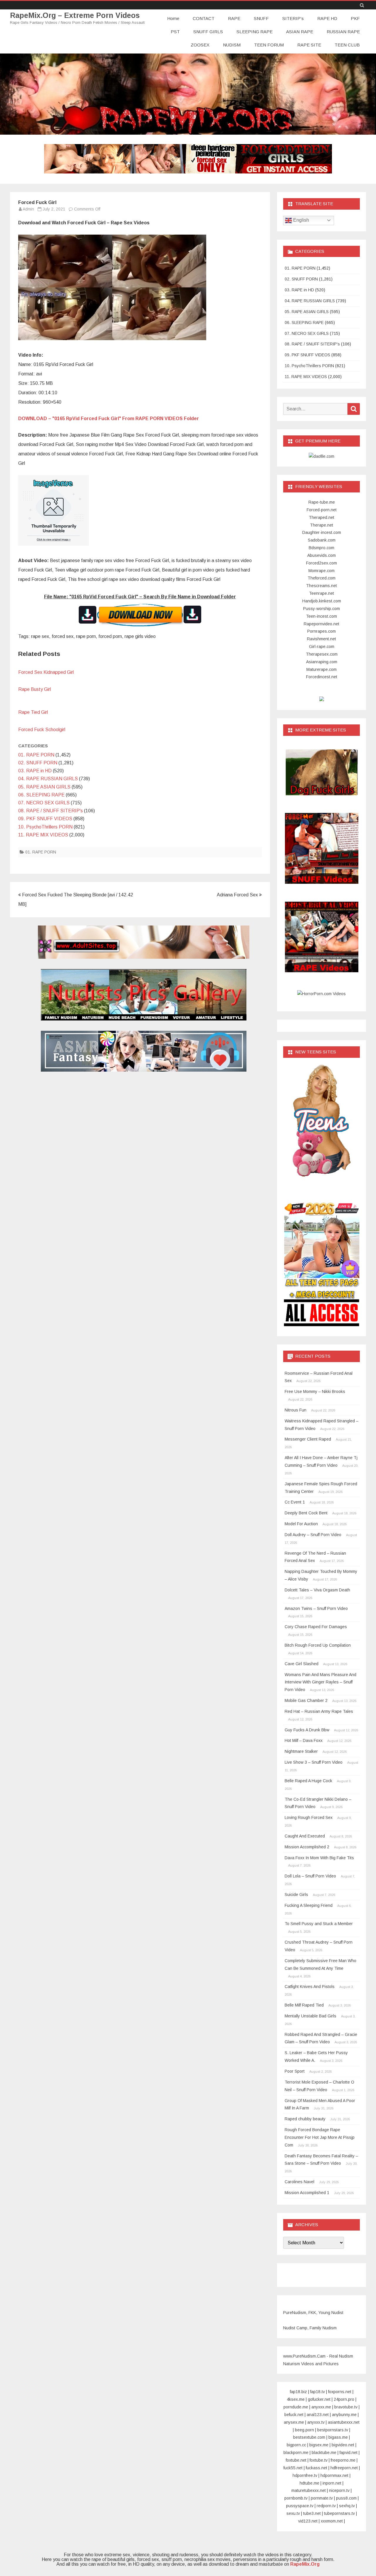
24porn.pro (344, 2399)
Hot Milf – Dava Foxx (304, 1740)
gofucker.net (319, 2399)
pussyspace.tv (300, 2506)
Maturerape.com (322, 669)
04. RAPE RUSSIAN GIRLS (48, 779)
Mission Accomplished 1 (307, 2193)
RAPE (234, 18)
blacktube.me (324, 2453)
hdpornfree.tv (305, 2475)
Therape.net (322, 525)
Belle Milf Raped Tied (304, 2005)
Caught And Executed (305, 1836)
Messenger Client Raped (308, 1439)
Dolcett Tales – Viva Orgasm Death (317, 1590)
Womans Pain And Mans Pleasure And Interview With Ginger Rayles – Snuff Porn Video (320, 1682)
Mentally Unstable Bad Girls (310, 2016)
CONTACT (204, 18)
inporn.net (332, 2483)
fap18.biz (298, 2392)
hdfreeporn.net (344, 2468)
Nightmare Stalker (301, 1751)
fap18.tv (318, 2392)
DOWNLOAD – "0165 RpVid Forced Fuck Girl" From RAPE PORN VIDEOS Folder (109, 419)
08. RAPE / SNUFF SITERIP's (51, 811)
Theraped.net (322, 517)
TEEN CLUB (347, 45)
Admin (28, 209)
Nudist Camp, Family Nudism (310, 2328)
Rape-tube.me (322, 502)
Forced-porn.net (322, 510)
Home (173, 18)
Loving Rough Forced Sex (309, 1817)
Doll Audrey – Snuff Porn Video (313, 1535)
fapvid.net (349, 2453)
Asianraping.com (322, 662)
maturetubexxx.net (309, 2490)
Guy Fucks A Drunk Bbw (307, 1730)
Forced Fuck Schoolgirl (42, 730)
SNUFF (261, 18)
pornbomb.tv (296, 2498)
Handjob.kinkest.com (322, 601)
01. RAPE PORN (36, 755)
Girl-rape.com (322, 646)
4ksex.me (296, 2399)
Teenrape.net (322, 593)
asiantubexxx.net (344, 2422)
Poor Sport (295, 2071)
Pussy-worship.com (322, 609)
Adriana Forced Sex (238, 895)
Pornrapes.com (322, 631)
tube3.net (312, 2513)
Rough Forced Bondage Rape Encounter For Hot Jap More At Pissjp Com (320, 2137)
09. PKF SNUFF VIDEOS (45, 819)
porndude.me (296, 2407)
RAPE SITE (309, 45)
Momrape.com (322, 571)
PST (175, 32)
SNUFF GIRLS (208, 32)
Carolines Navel (299, 2182)
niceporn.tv (339, 2490)
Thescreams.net (322, 586)
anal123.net (318, 2415)
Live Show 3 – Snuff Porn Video (314, 1762)
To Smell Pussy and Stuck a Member (319, 1924)
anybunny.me (344, 2415)
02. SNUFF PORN (38, 763)
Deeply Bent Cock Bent (306, 1513)
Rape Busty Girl (35, 689)
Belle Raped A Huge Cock (308, 1781)
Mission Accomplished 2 (307, 1847)
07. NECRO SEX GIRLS (44, 803)
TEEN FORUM (269, 45)
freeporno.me (343, 2460)
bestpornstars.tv (333, 2430)
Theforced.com (322, 578)
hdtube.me (309, 2483)
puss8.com (346, 2498)
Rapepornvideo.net (322, 624)
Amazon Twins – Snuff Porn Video (316, 1608)
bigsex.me (319, 2445)
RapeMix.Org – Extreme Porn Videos (75, 15)
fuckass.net (317, 2468)
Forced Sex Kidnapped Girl (46, 672)
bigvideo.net (343, 2445)
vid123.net (308, 2521)
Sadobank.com (322, 540)
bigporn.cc (296, 2445)
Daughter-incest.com (322, 532)
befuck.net (294, 2415)
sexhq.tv (347, 2506)
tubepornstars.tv (339, 2513)
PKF (355, 18)
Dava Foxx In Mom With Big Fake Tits (319, 1858)
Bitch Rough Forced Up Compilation (318, 1645)
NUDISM (232, 45)
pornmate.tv (322, 2498)
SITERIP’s (293, 18)
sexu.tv (293, 2513)
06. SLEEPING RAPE (41, 795)
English (301, 220)
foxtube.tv (319, 2460)
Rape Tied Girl (33, 712)
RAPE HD (327, 18)
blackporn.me (296, 2453)
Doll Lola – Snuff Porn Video (310, 1876)
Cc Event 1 (295, 1502)
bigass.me (338, 2437)
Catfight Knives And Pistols (310, 1987)
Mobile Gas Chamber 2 (306, 1700)
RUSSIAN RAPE (343, 32)
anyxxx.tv (316, 2422)
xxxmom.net (332, 2521)
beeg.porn (304, 2430)
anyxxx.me (321, 2407)
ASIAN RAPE (300, 32)
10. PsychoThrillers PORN (45, 827)
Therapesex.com (322, 654)
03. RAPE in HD (35, 771)
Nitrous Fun (296, 1410)
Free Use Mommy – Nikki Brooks (315, 1391)
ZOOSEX (200, 45)
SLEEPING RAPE (255, 32)
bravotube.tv (346, 2407)
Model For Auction (301, 1524)
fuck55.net (293, 2468)
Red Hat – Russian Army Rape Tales (319, 1711)
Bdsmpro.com (322, 548)
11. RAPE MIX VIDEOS (43, 835)
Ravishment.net (322, 639)
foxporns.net (340, 2392)
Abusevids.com (322, 555)
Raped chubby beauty (305, 2119)
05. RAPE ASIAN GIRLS (44, 787)
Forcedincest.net (322, 677)
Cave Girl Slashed (302, 1664)
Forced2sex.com (322, 563)
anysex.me (294, 2422)
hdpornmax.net (334, 2475)
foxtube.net (296, 2460)
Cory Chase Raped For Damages (316, 1627)
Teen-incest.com (322, 616)
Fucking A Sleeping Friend (309, 1905)
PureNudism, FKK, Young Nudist (313, 2313)
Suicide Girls (296, 1895)
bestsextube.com (309, 2437)
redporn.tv (326, 2506)
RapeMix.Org (305, 2564)
